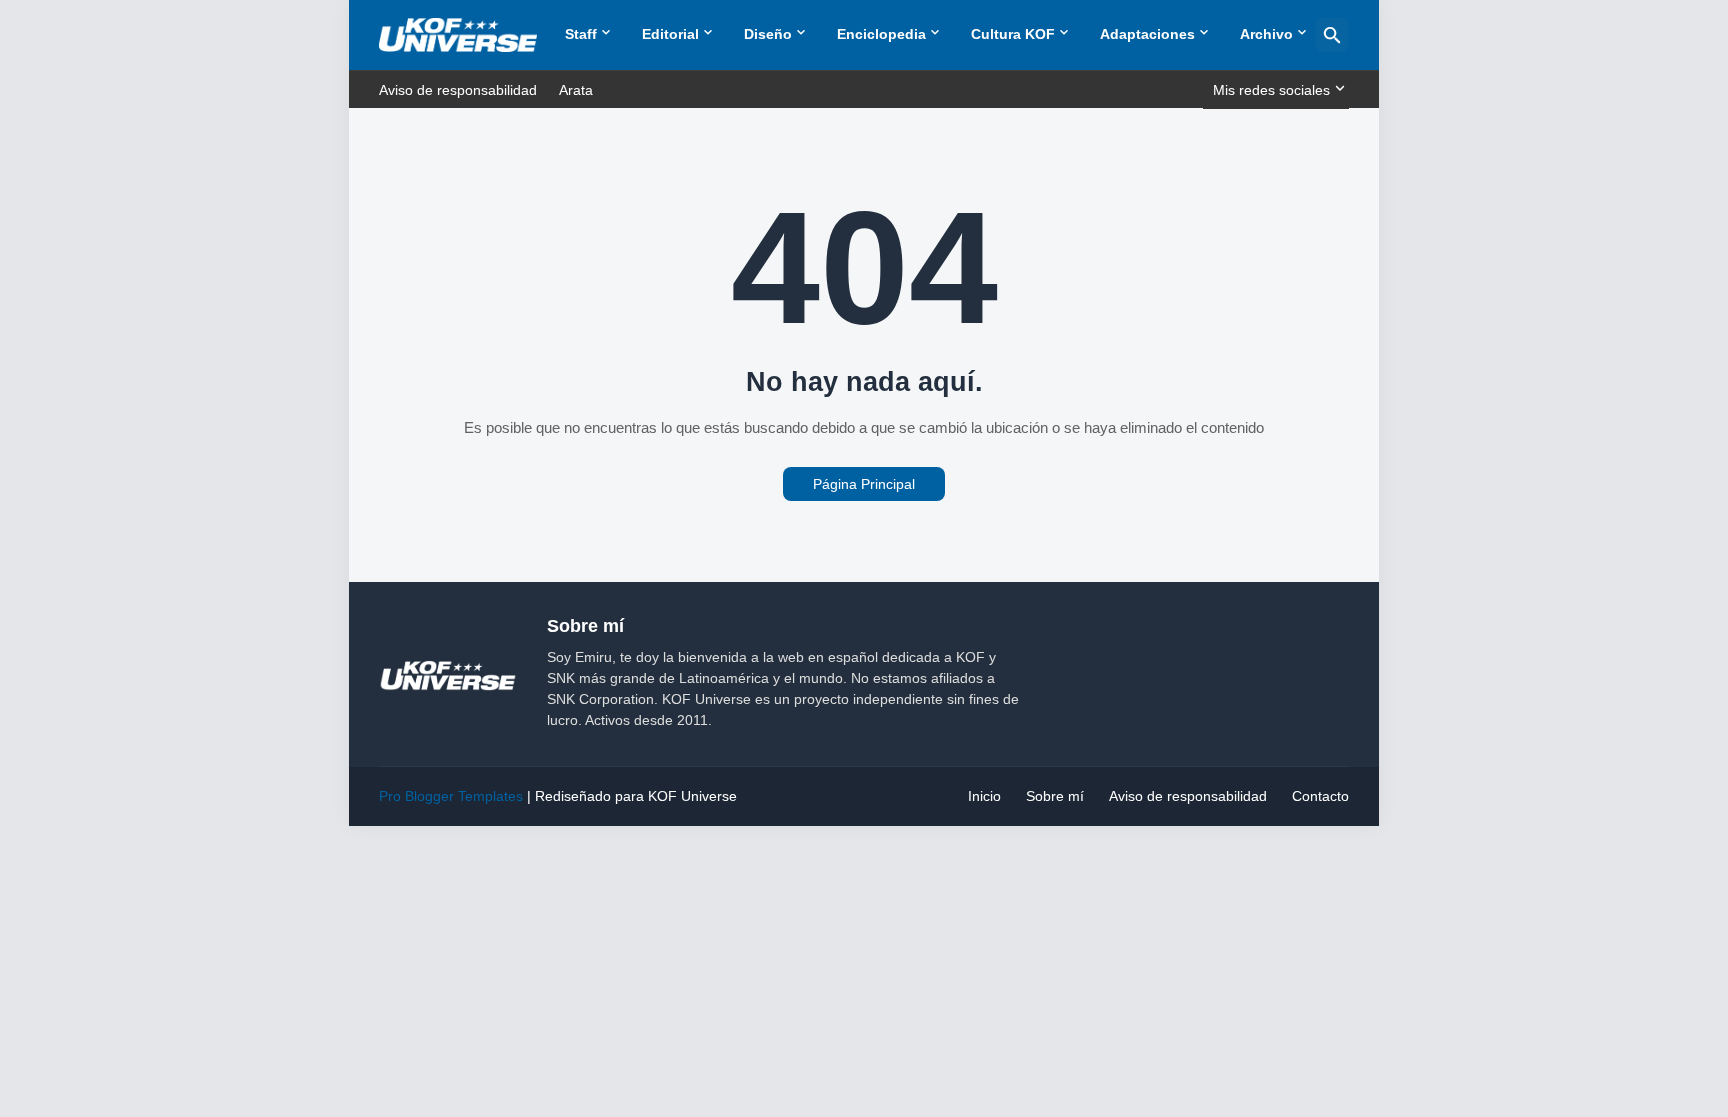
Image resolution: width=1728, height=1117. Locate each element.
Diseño (768, 34)
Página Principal (864, 484)
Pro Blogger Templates (451, 796)
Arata (576, 90)
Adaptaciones (1147, 34)
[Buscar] (1332, 35)
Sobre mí (1055, 796)
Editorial (670, 34)
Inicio (984, 796)
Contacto (1320, 796)
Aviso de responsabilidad (458, 90)
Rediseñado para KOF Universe (636, 796)
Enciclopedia (881, 34)
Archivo (1266, 34)
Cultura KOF (1013, 34)
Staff (581, 34)
